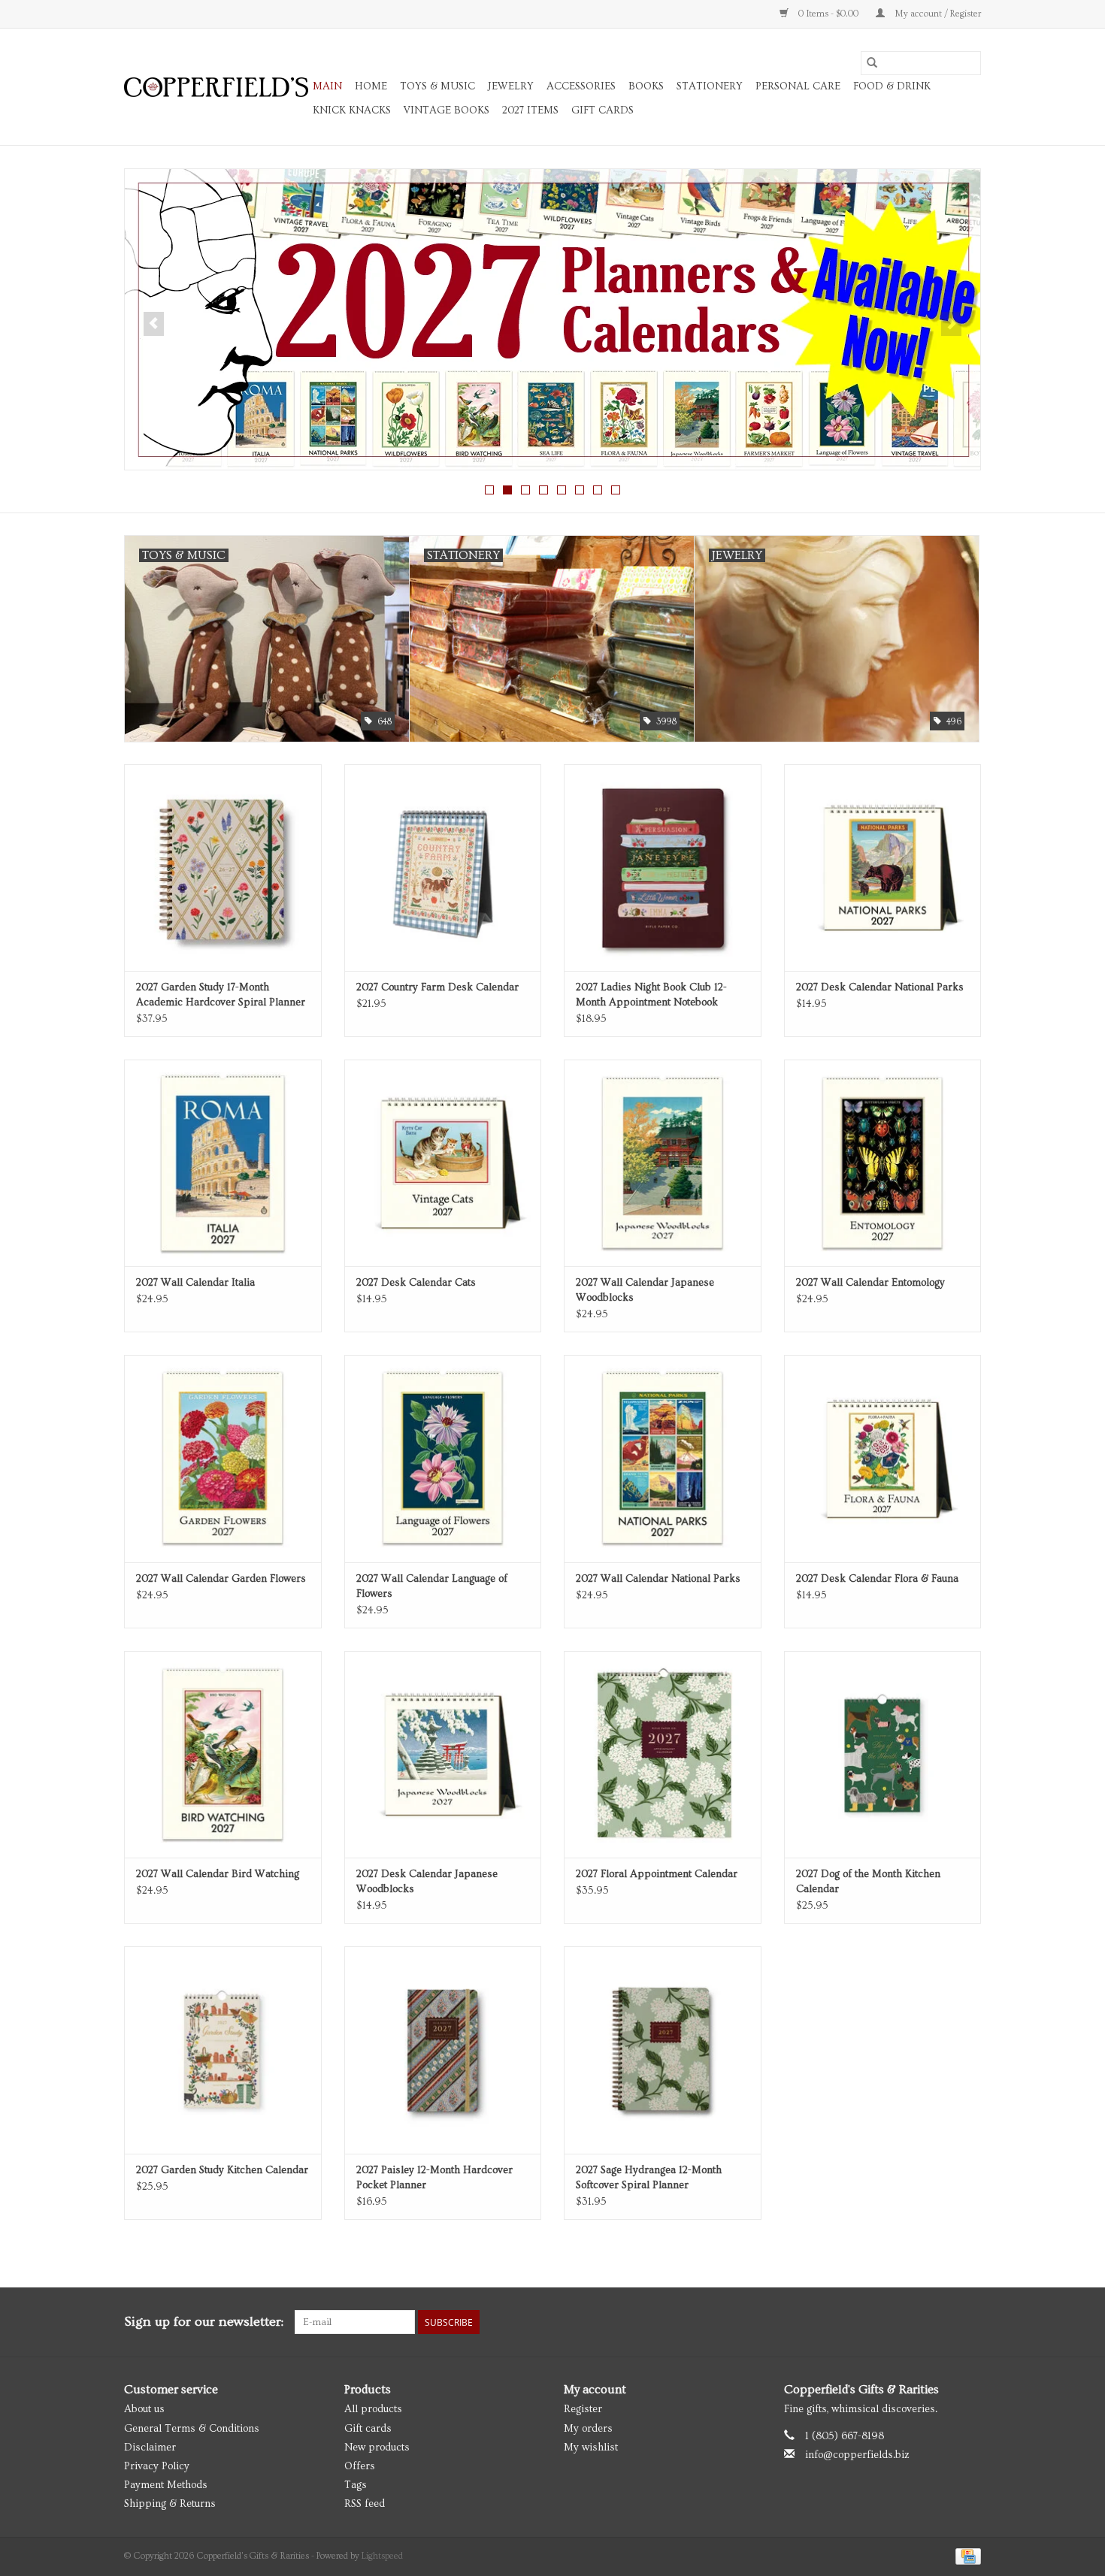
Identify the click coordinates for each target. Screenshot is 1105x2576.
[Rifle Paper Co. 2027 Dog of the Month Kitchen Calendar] (883, 1754)
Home (371, 86)
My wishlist (591, 2448)
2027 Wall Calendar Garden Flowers (221, 1579)
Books (646, 86)
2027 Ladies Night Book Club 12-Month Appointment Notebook (651, 995)
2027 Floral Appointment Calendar (657, 1874)
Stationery (710, 86)
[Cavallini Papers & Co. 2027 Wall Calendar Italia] (223, 1163)
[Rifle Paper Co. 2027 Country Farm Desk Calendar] (443, 868)
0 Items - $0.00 (828, 14)
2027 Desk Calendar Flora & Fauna (877, 1579)
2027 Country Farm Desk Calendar (437, 987)
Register (583, 2409)
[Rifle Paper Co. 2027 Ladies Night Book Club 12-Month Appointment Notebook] (663, 868)
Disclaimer (150, 2448)
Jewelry (511, 86)
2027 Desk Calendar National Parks (880, 987)
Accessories (581, 86)
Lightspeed (382, 2556)
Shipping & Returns (170, 2504)
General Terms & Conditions (192, 2429)
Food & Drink (892, 86)
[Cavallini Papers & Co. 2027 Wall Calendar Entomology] (883, 1163)
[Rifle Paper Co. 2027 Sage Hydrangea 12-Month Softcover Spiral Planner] (663, 2050)
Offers (360, 2466)
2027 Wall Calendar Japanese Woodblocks (645, 1290)
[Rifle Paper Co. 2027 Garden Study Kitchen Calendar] (223, 2050)
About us (144, 2409)
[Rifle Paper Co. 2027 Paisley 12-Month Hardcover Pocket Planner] (443, 2050)
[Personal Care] (552, 319)
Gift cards (602, 110)
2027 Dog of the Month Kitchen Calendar (868, 1882)
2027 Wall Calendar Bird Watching (218, 1874)
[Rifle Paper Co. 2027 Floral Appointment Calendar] (663, 1754)
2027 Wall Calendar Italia (195, 1283)
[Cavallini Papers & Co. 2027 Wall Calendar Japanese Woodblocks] (663, 1163)
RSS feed (365, 2504)
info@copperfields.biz (857, 2455)
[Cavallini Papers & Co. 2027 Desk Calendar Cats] (443, 1163)
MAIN (327, 86)
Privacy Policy (157, 2466)
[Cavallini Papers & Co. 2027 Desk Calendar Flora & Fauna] (883, 1458)
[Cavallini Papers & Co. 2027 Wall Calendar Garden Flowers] (223, 1458)
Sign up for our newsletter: (204, 2322)
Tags (356, 2485)
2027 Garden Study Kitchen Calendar (222, 2170)
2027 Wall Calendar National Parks (658, 1579)
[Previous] (154, 324)
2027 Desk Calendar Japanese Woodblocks (427, 1882)
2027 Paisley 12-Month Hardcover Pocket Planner (434, 2178)
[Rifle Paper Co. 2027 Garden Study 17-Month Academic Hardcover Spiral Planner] (223, 868)
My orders (588, 2429)
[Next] (951, 324)
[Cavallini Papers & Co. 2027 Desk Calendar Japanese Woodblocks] (443, 1754)
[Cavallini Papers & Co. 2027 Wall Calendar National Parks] (663, 1458)
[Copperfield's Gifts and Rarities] (216, 87)
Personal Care (798, 86)
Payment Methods (166, 2485)
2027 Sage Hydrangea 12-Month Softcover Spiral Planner (649, 2178)
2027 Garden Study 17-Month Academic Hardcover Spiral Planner (221, 995)
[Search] (872, 63)
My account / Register (937, 14)
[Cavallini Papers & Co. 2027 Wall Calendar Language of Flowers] (443, 1458)
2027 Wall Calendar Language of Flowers (432, 1586)
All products (373, 2409)
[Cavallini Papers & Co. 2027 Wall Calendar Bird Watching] (223, 1754)
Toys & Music (437, 86)
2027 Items (530, 110)
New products (377, 2448)
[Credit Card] (966, 2555)
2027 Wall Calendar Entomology (870, 1283)
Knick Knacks (352, 110)
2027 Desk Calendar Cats (416, 1283)
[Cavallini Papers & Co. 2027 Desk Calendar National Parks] (883, 868)
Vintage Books (447, 110)
